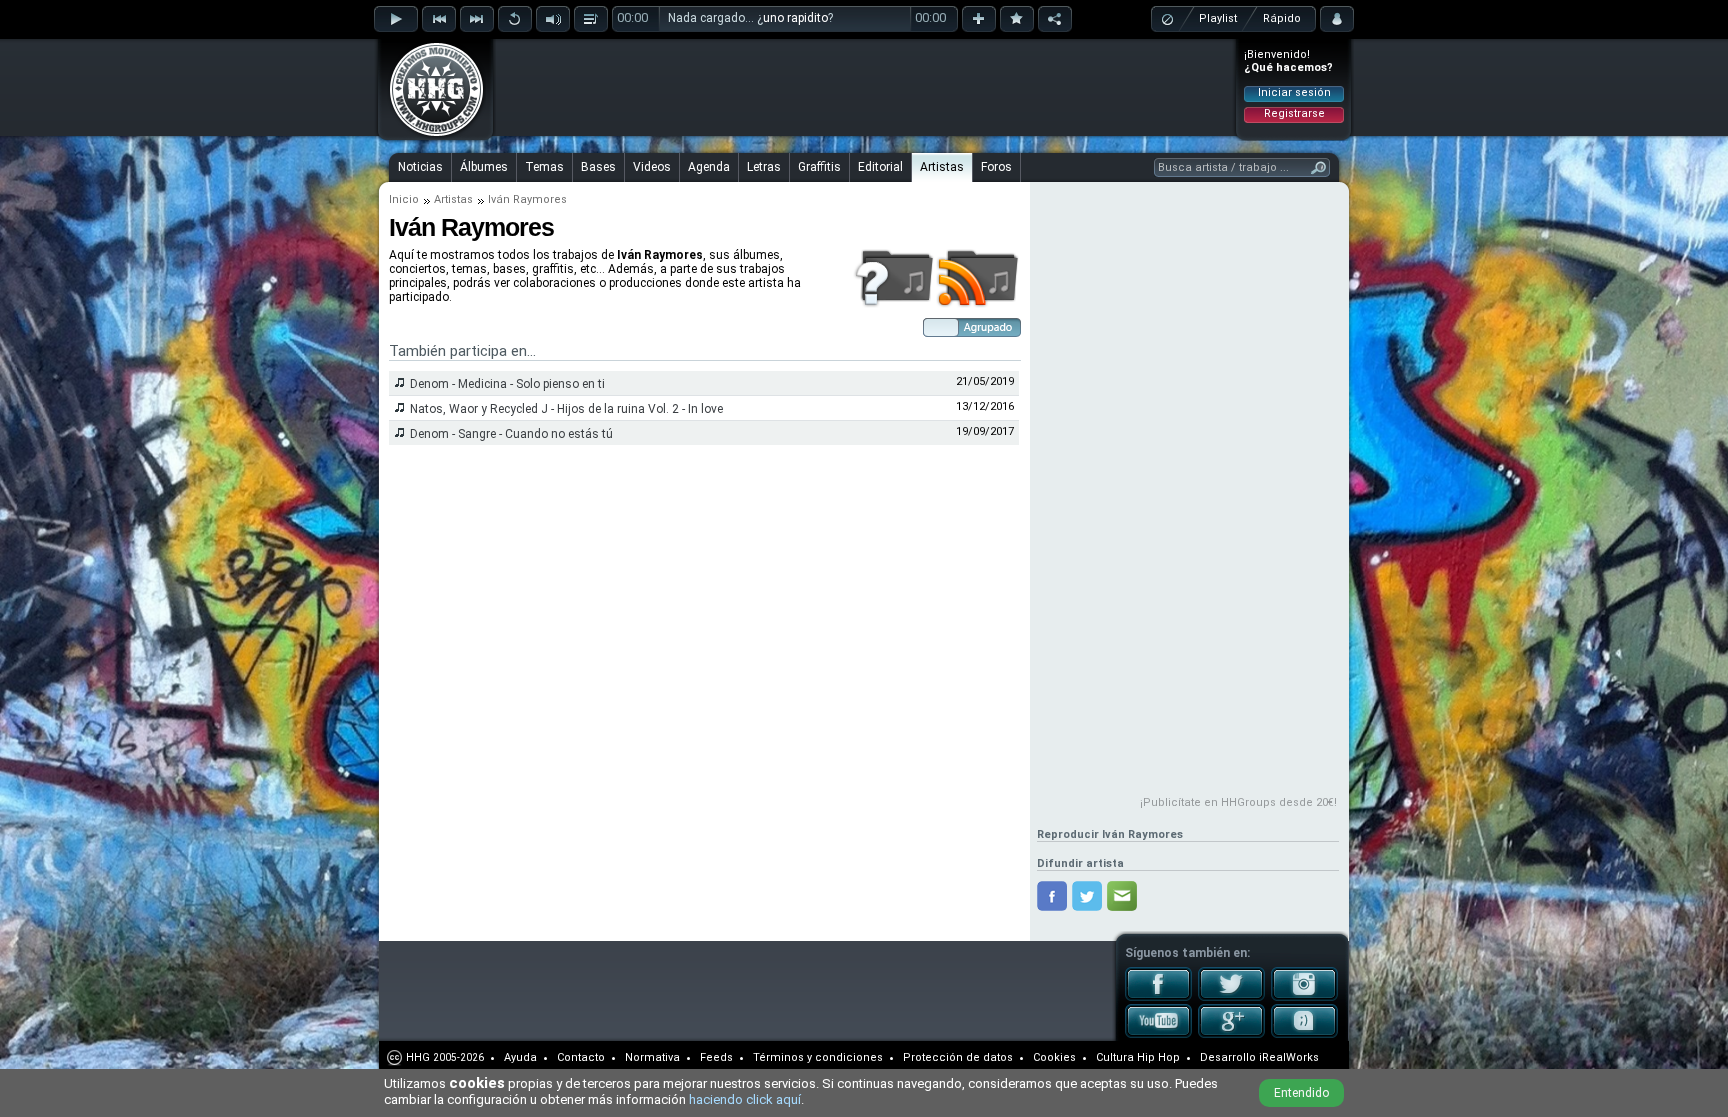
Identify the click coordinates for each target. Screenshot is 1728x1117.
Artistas (942, 167)
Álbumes (484, 167)
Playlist (1218, 18)
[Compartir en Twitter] (1087, 896)
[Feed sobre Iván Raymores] (978, 304)
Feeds (716, 1057)
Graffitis (819, 167)
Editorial (880, 167)
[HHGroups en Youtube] (1158, 1034)
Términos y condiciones (818, 1057)
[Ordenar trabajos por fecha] (972, 333)
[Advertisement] (865, 87)
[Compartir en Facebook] (1052, 896)
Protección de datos (958, 1057)
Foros (996, 167)
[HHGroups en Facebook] (1158, 997)
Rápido (1282, 18)
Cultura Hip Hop (1138, 1057)
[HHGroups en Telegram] (1304, 1034)
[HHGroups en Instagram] (1304, 997)
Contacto (581, 1057)
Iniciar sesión (1294, 92)
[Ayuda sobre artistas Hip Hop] (893, 304)
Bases (598, 167)
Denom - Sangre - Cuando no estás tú (511, 434)
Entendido (1301, 1093)
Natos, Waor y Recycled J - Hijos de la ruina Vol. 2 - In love (566, 409)
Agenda (709, 167)
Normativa (652, 1057)
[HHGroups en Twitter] (1231, 997)
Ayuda (520, 1057)
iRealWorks (1289, 1057)
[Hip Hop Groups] (430, 135)
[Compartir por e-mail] (1122, 896)
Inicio (404, 199)
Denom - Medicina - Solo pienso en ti (507, 384)
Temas (544, 167)
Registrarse (1294, 113)
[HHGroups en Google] (1231, 1034)
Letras (764, 167)
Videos (652, 167)
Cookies (1054, 1057)
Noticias (420, 167)
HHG (418, 1057)
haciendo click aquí (745, 1099)
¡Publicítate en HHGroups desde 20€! (1238, 802)
